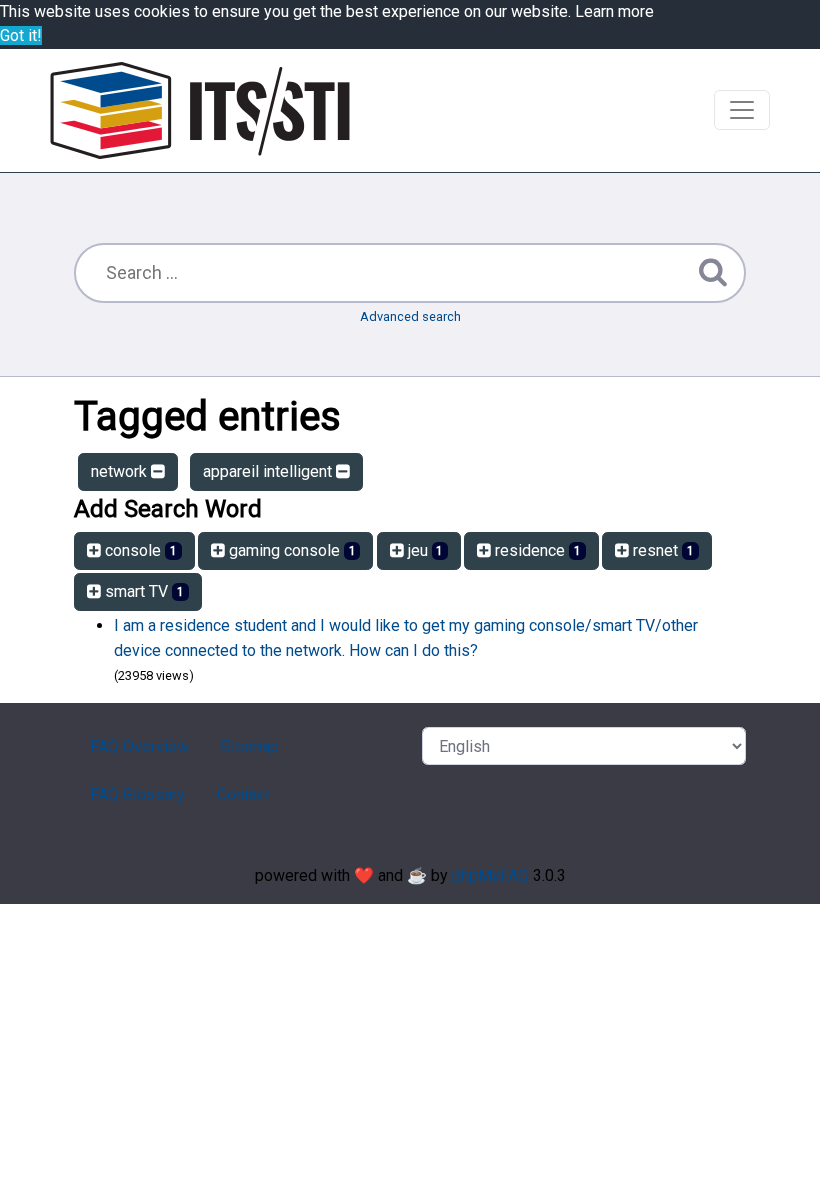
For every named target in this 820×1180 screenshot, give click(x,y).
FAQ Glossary (137, 794)
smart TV (142, 591)
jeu (424, 550)
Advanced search (410, 316)
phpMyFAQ (490, 875)
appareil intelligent (269, 471)
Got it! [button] (21, 35)
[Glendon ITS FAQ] (200, 110)
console (139, 550)
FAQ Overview (139, 746)
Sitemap (250, 746)
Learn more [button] (614, 11)
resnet (661, 550)
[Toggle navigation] (742, 110)
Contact (243, 794)
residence (536, 550)
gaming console (290, 550)
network (121, 471)
